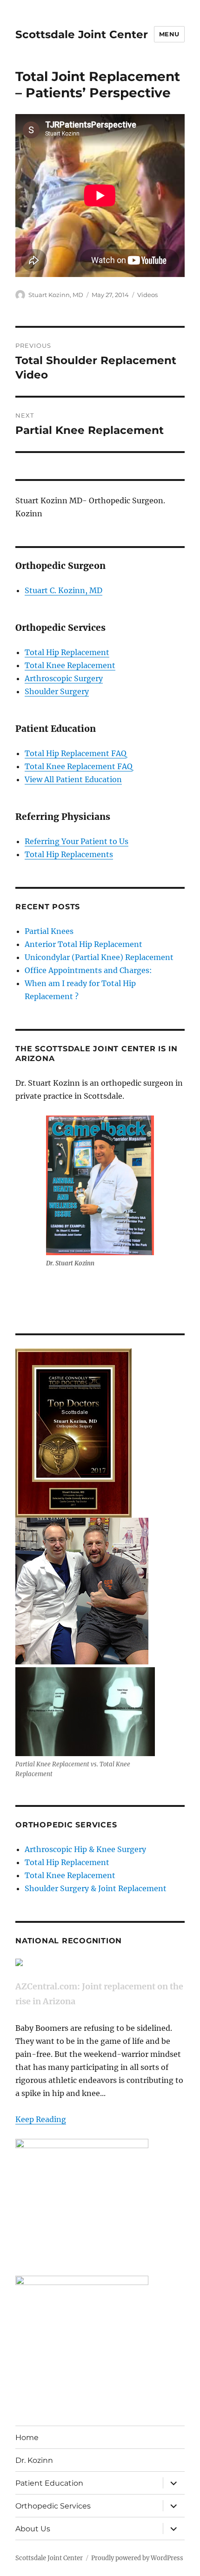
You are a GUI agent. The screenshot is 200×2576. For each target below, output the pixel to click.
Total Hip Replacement (67, 652)
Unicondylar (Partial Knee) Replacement (99, 957)
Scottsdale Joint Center (82, 34)
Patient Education (49, 2483)
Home (27, 2437)
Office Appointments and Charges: (88, 970)
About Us (33, 2529)
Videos (147, 295)
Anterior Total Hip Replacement (83, 944)
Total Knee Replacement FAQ (79, 766)
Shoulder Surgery (57, 691)
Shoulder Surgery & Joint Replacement (96, 1888)
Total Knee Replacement (70, 665)
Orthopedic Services (53, 2506)
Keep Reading (41, 2119)
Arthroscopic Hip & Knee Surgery (85, 1849)
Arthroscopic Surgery (64, 678)
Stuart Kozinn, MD (56, 295)
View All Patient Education (73, 779)
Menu (169, 34)
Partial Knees (49, 931)
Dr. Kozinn (34, 2460)
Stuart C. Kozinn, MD (63, 590)
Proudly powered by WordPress (137, 2558)
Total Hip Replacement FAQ (76, 753)
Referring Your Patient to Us (77, 841)
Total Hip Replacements (69, 854)
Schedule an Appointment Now (73, 1288)
